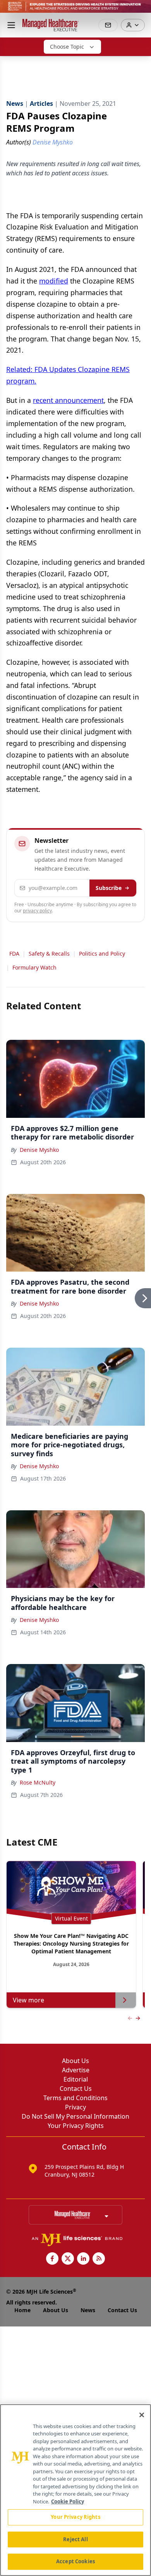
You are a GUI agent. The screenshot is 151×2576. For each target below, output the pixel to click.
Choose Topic (67, 47)
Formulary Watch (34, 967)
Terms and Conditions (75, 2098)
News (88, 2310)
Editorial (76, 2079)
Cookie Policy (68, 2501)
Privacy (75, 2107)
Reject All (75, 2539)
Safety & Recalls (49, 953)
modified (54, 281)
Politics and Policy (102, 953)
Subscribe (109, 888)
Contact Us (76, 2089)
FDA (14, 953)
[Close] (142, 2415)
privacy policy (37, 911)
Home (22, 2310)
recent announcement (68, 400)
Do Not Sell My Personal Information (75, 2116)
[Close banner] (141, 10)
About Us (75, 2061)
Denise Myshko (39, 1150)
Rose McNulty (38, 1782)
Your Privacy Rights (76, 2126)
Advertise (76, 2070)
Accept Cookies (75, 2561)
